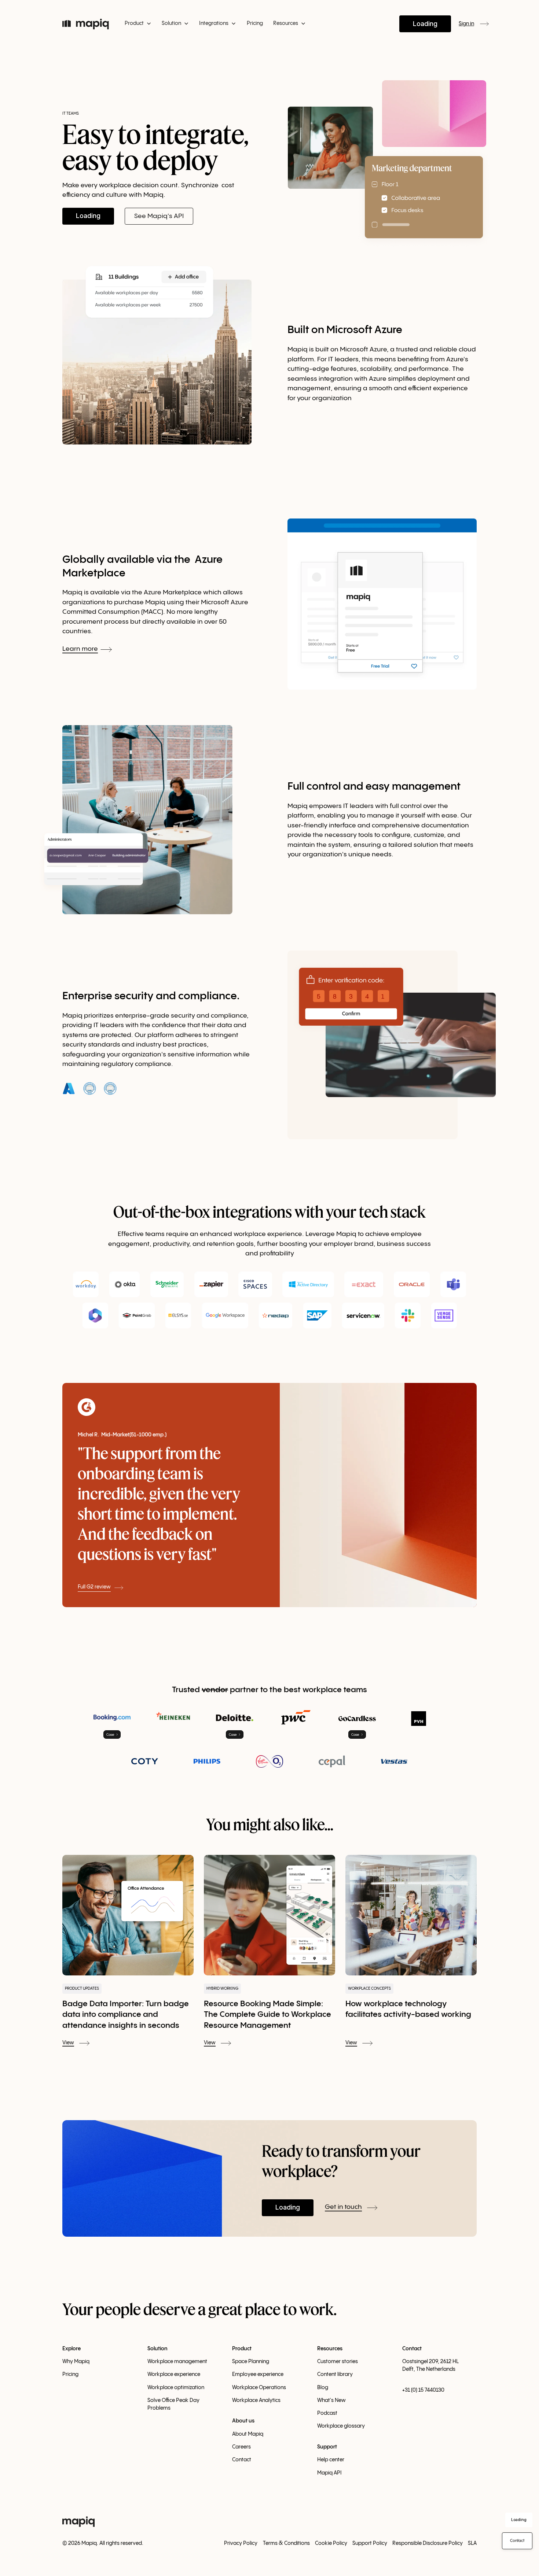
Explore (71, 2349)
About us (243, 2421)
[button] (138, 24)
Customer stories (338, 2362)
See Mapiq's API (159, 216)
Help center (331, 2460)
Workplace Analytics (256, 2400)
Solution (157, 2349)
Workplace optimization (176, 2388)
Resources (330, 2349)
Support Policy (370, 2543)
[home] (86, 24)
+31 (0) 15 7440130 (423, 2390)
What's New (331, 2400)
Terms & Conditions (286, 2543)
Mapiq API (329, 2473)
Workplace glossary (341, 2426)
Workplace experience (174, 2374)
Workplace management (177, 2362)
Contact (242, 2460)
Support (327, 2447)
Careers (241, 2447)
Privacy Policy (241, 2543)
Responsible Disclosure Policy (428, 2543)
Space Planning (251, 2362)
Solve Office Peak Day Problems (173, 2404)
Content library (335, 2374)
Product (242, 2349)
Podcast (327, 2413)
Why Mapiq (76, 2362)
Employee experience (258, 2374)
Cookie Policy (331, 2543)
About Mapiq (248, 2434)
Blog (323, 2388)
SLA (472, 2543)
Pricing (255, 23)
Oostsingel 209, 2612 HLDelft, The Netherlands (430, 2365)
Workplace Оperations (259, 2388)
